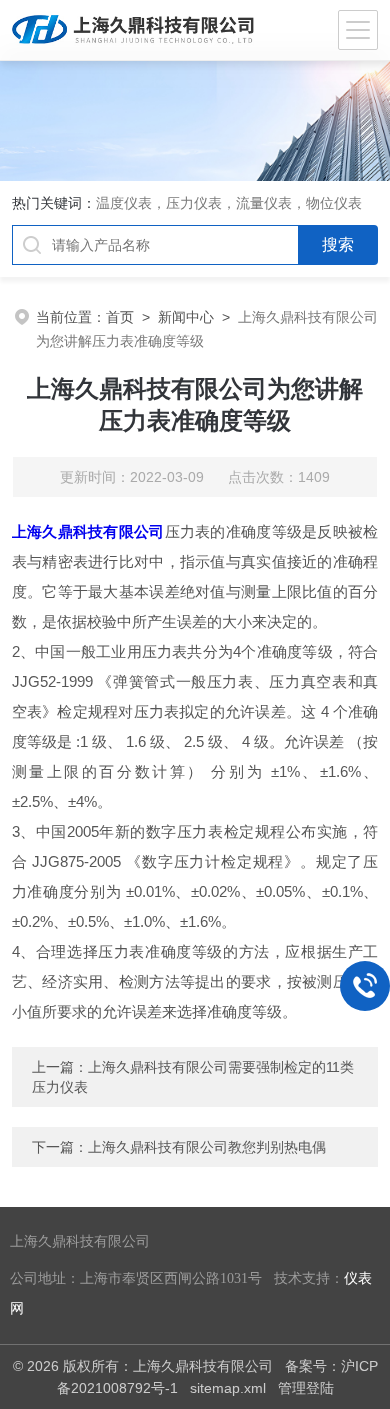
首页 (120, 317)
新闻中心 (186, 317)
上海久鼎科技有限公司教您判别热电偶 (207, 1147)
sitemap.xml (228, 1388)
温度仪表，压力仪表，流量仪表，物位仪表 (229, 203)
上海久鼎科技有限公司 (88, 531)
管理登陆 (306, 1388)
